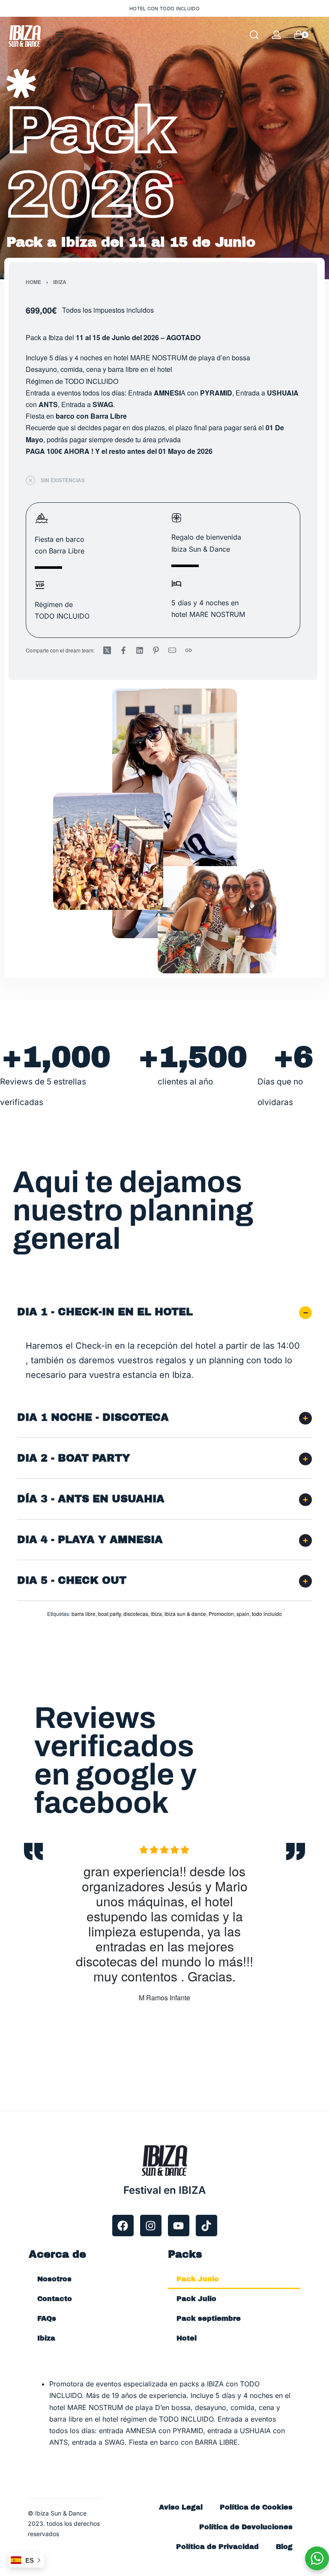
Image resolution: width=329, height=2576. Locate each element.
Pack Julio (196, 2299)
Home (33, 282)
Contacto (55, 2299)
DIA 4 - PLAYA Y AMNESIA (90, 1540)
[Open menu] (60, 35)
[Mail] (172, 650)
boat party (109, 1614)
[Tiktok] (206, 2226)
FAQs (47, 2318)
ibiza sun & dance (185, 1614)
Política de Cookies (256, 2507)
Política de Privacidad (217, 2547)
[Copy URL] (188, 650)
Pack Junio (198, 2279)
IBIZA (60, 282)
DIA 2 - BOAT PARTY (74, 1458)
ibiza (156, 1614)
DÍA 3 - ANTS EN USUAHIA (91, 1499)
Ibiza (46, 2338)
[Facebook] (123, 2226)
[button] (164, 1312)
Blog (284, 2547)
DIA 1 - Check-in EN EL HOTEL (105, 1312)
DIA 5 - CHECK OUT (72, 1580)
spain (243, 1614)
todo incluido (267, 1614)
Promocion (221, 1614)
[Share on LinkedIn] (140, 650)
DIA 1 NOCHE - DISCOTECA (93, 1417)
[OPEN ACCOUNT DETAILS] (276, 35)
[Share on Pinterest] (156, 650)
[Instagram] (151, 2226)
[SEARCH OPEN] (254, 35)
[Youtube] (179, 2226)
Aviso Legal (181, 2507)
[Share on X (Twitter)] (107, 650)
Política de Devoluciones (246, 2527)
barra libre (84, 1614)
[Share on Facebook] (123, 650)
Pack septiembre (209, 2318)
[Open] (320, 35)
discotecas (136, 1614)
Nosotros (54, 2279)
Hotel (187, 2338)
